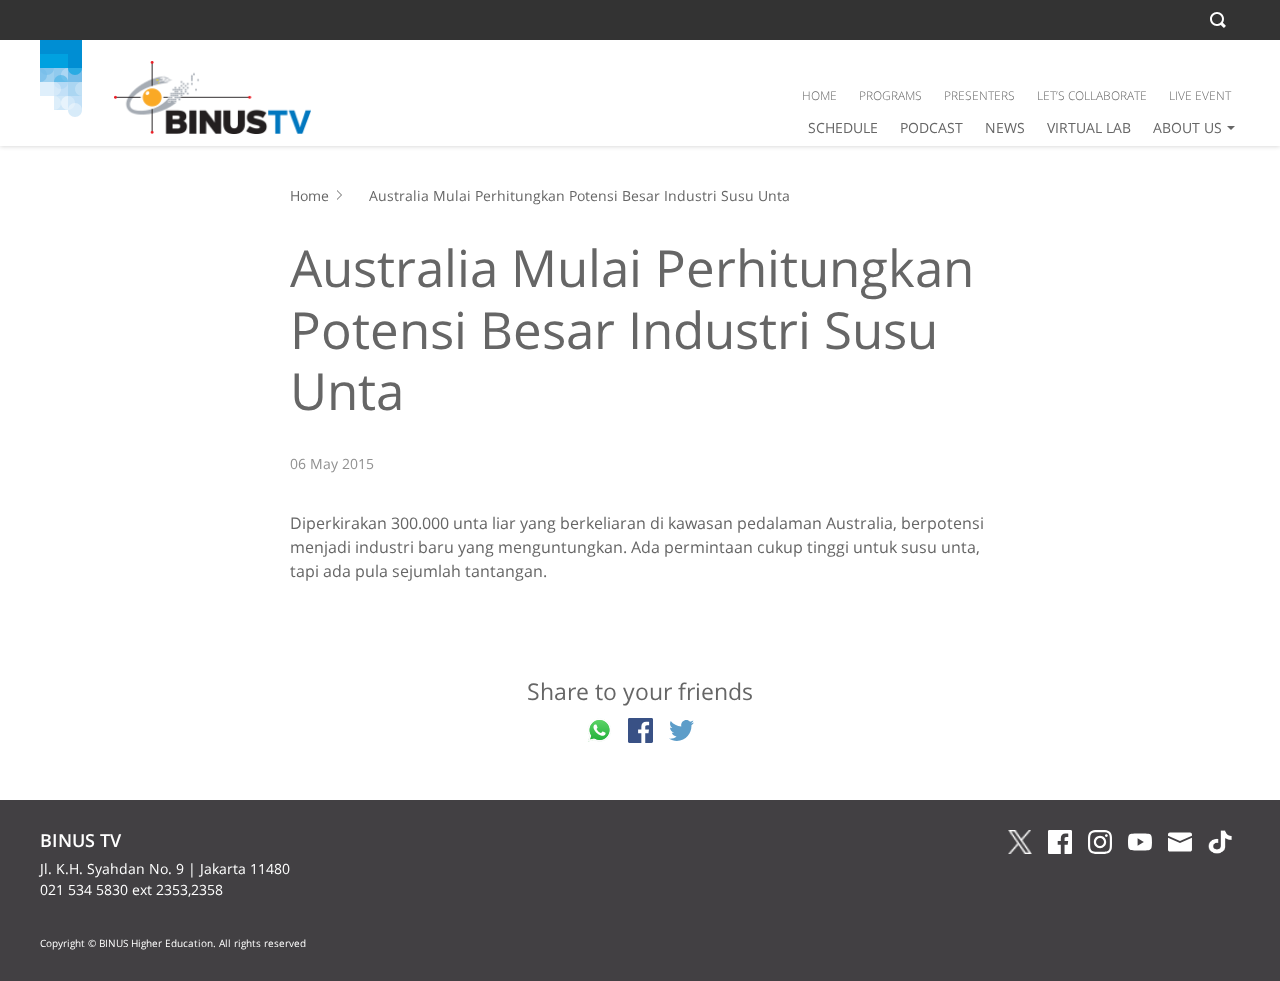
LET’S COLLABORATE (1092, 95)
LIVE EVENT (1200, 95)
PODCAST (931, 127)
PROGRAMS (890, 95)
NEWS (1005, 127)
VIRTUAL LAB (1089, 127)
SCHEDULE (843, 127)
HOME (819, 95)
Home (309, 195)
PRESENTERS (979, 95)
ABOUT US (1187, 127)
